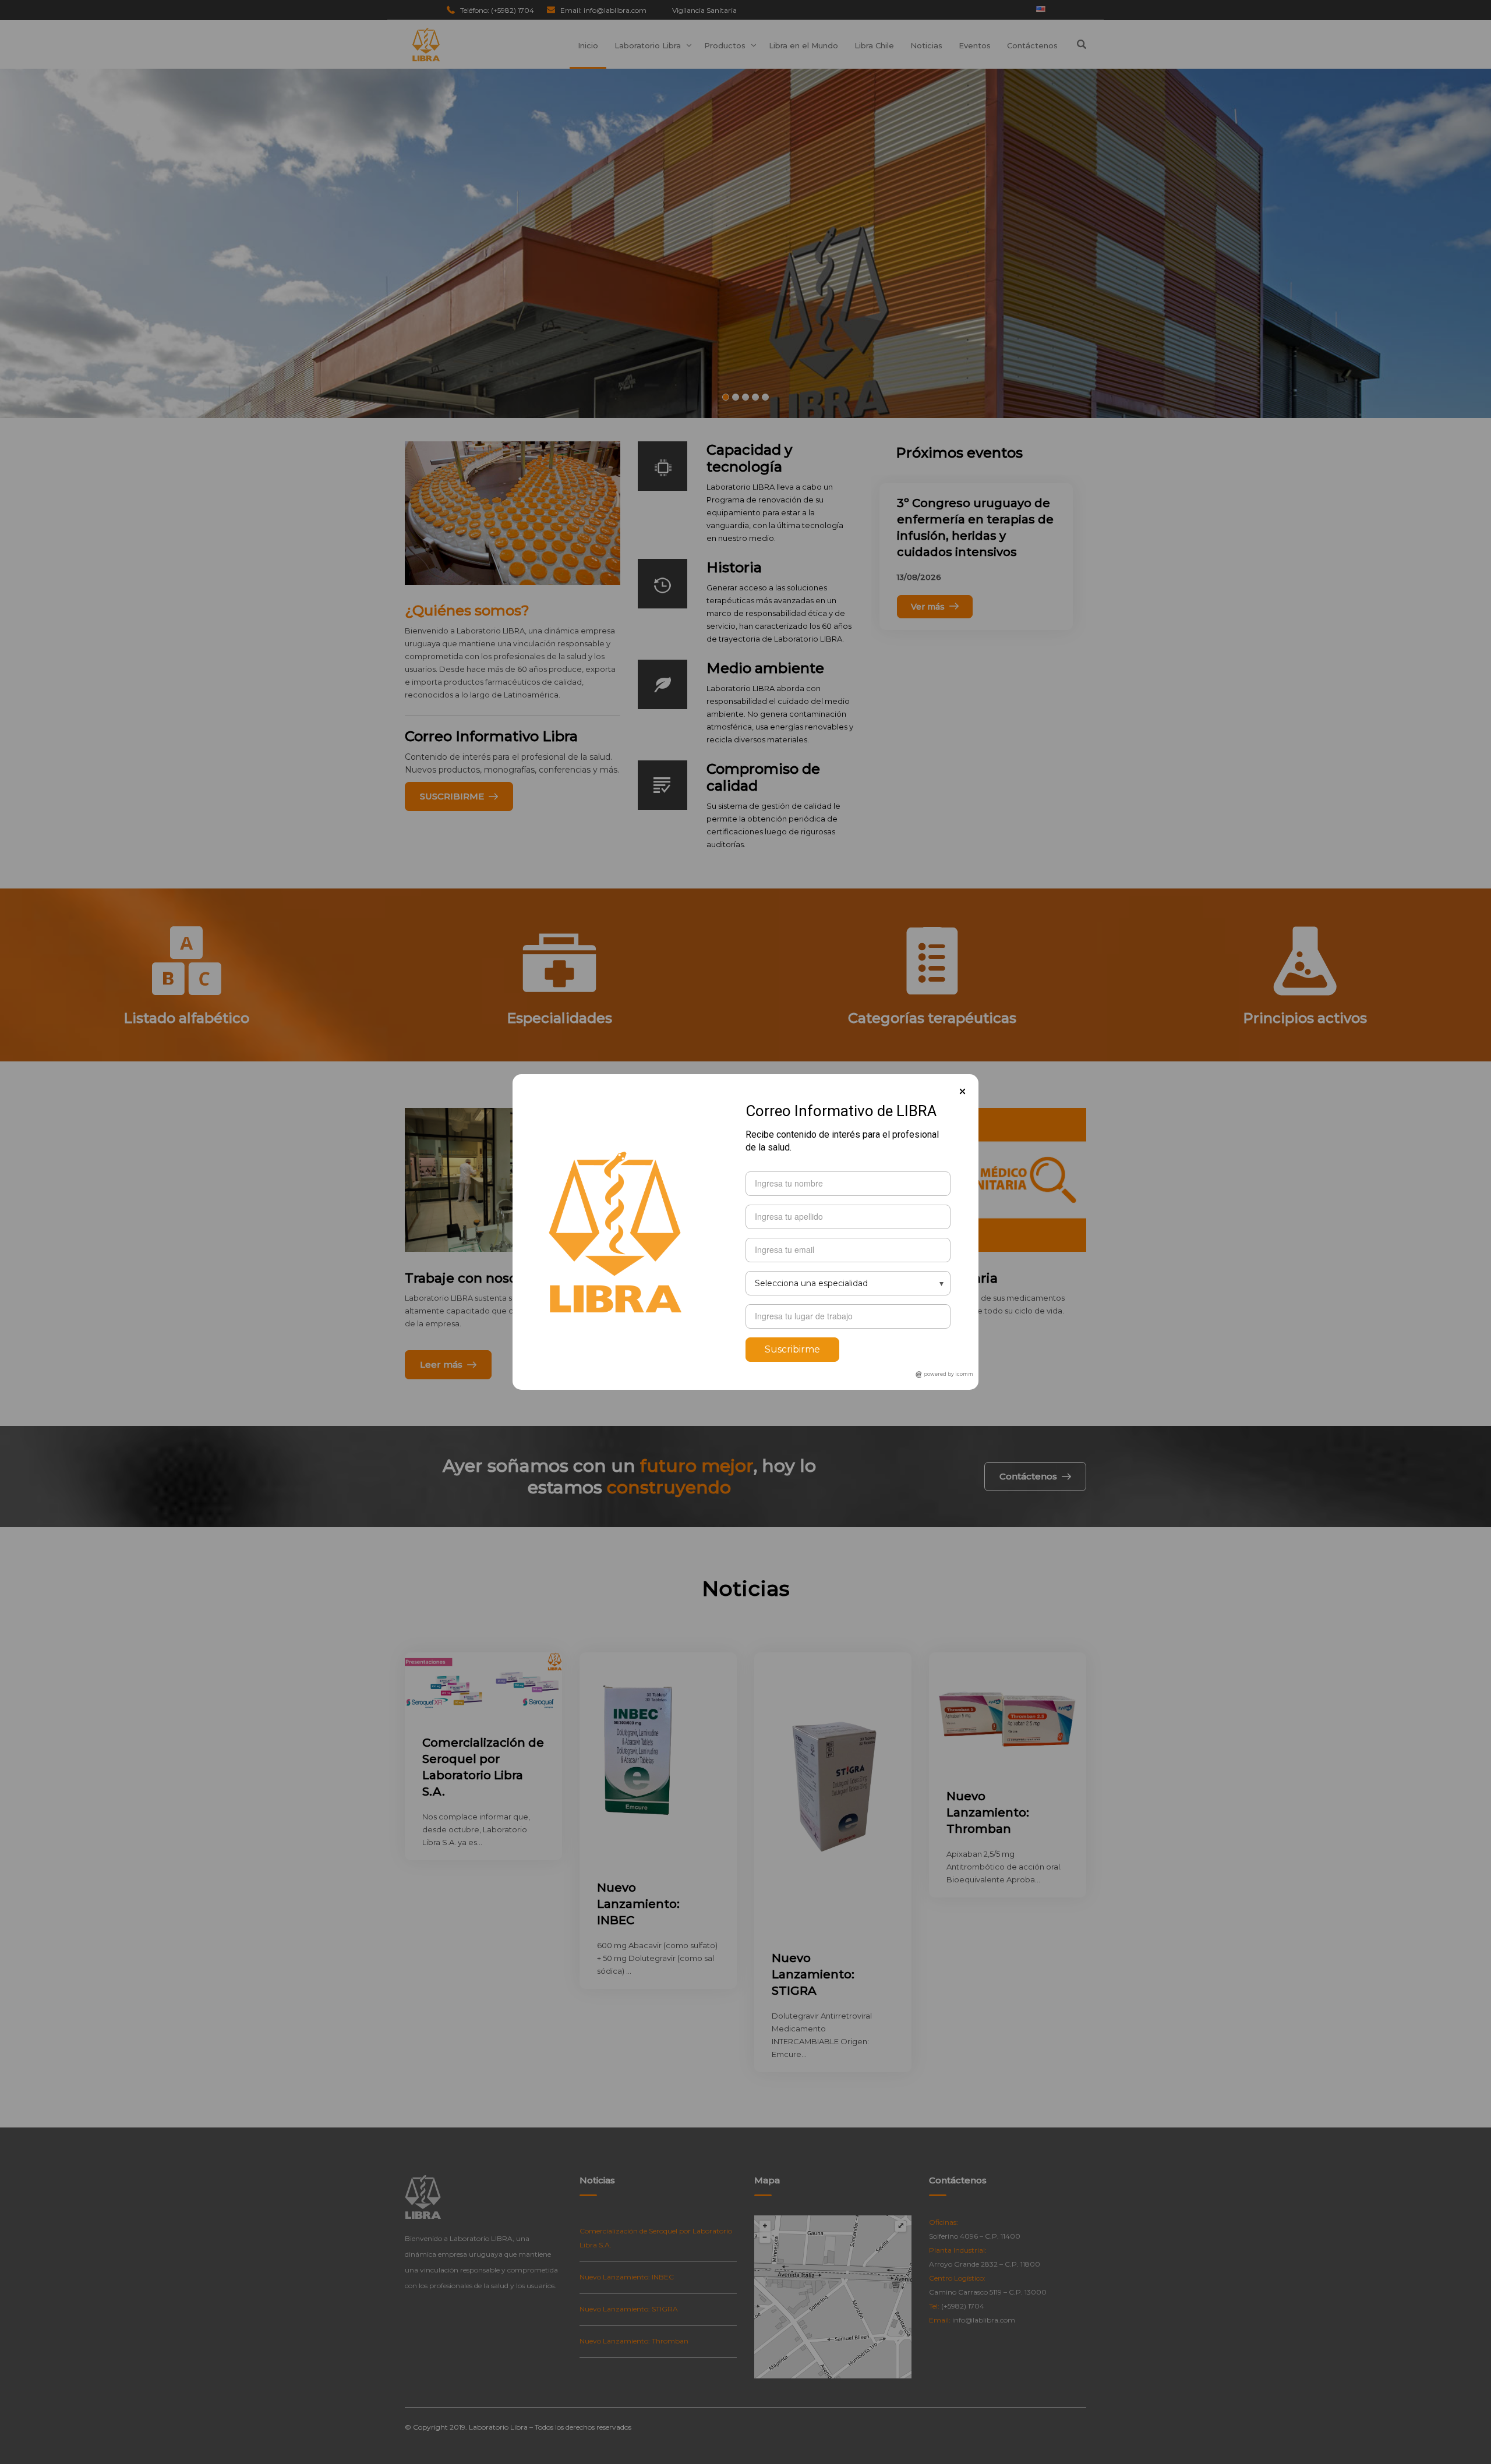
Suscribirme (792, 1349)
